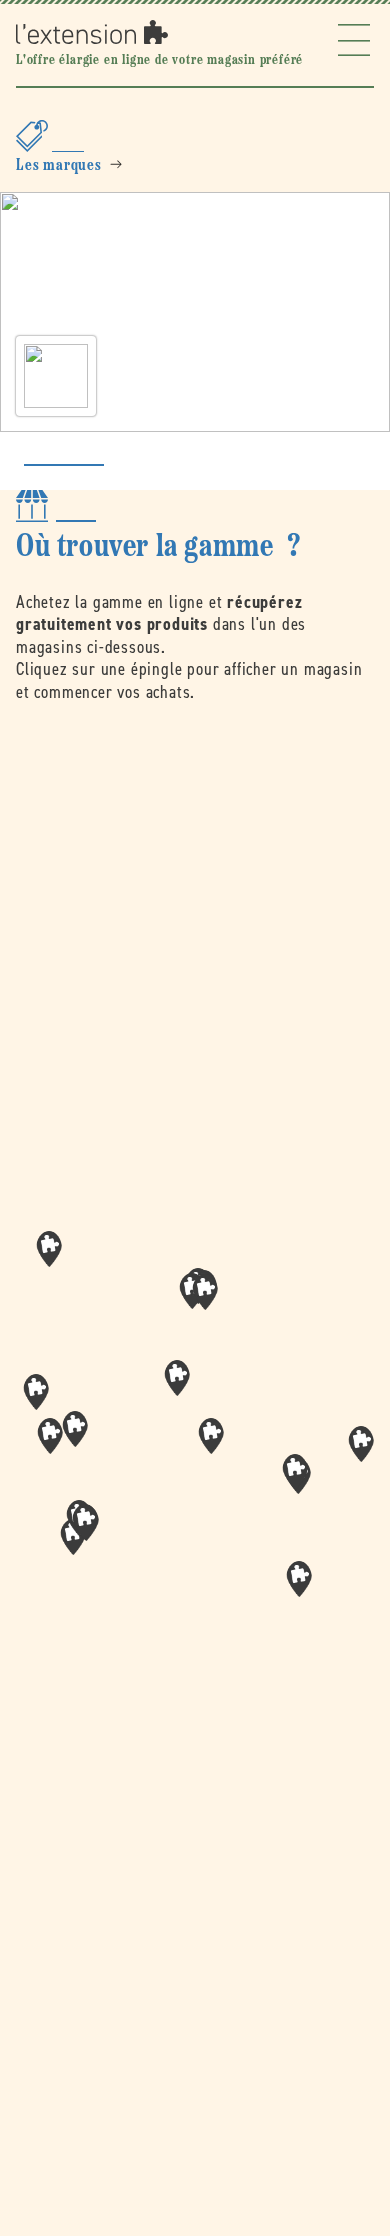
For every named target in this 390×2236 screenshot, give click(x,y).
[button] (211, 1436)
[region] (195, 1442)
